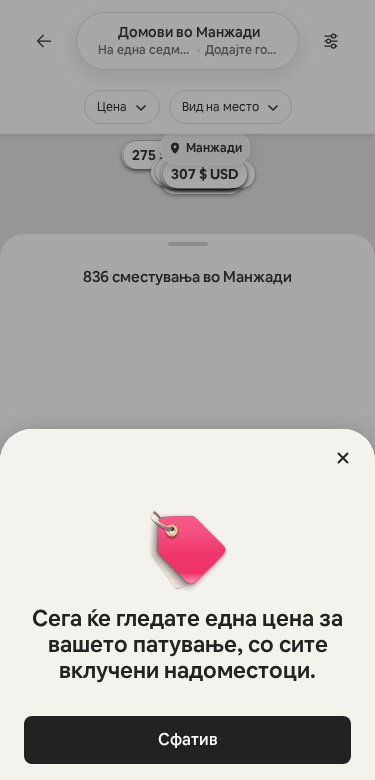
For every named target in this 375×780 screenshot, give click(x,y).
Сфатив (188, 739)
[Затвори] (343, 458)
